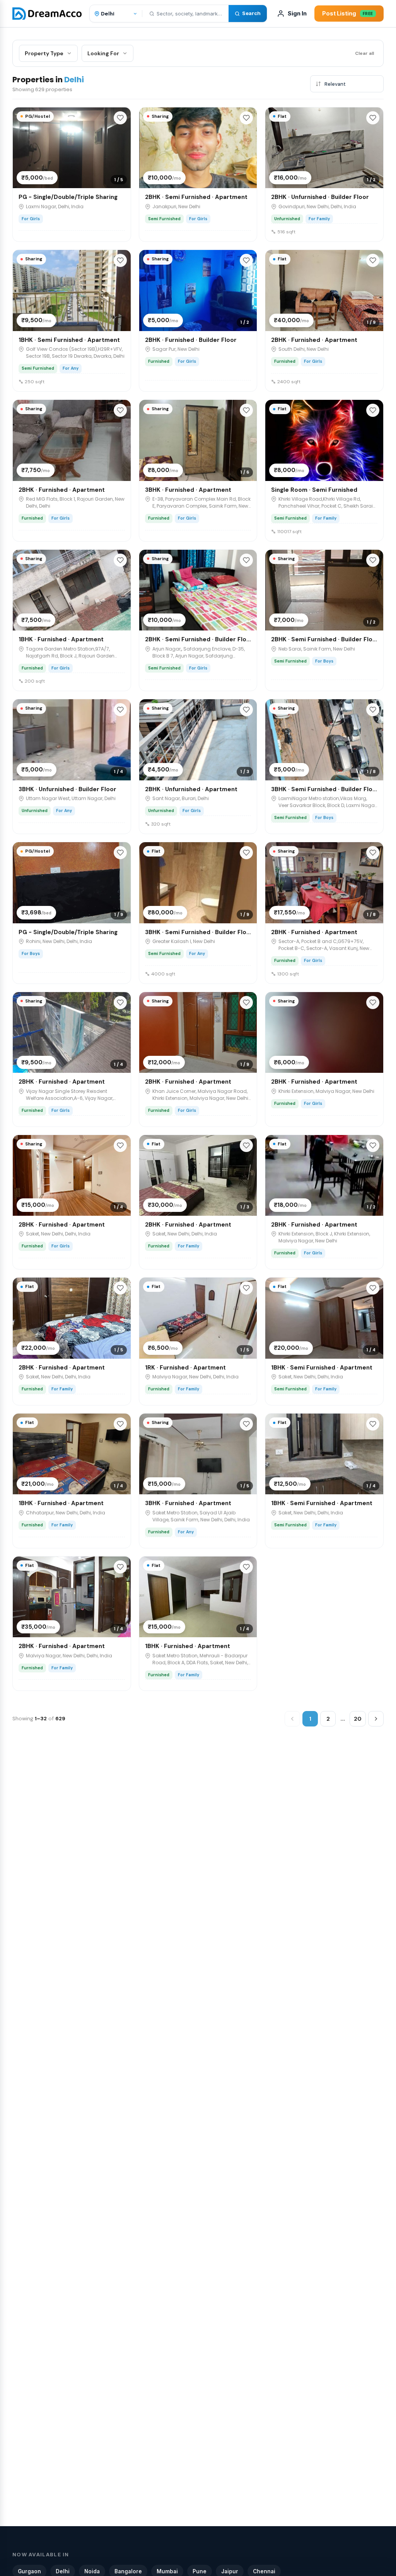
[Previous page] (292, 1719)
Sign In (297, 13)
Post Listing (348, 13)
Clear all (364, 53)
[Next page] (376, 1719)
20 (358, 1719)
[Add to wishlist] (120, 118)
